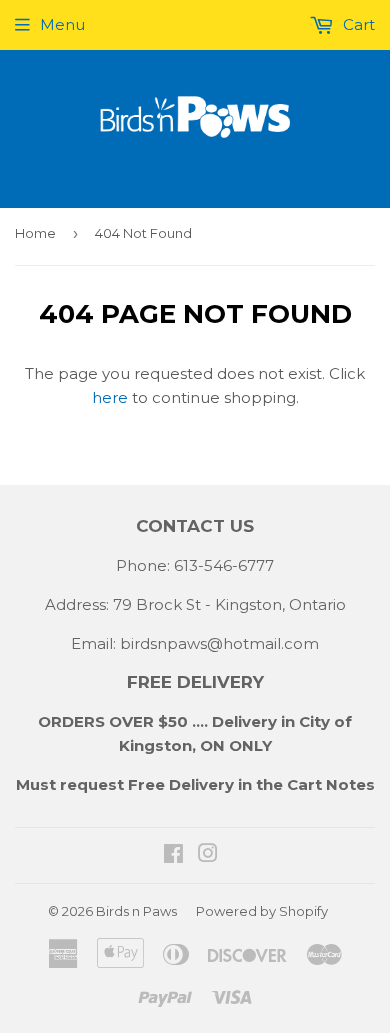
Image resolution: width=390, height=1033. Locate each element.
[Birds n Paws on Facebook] (173, 855)
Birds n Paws (136, 911)
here (110, 397)
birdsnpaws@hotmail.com (219, 643)
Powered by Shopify (262, 911)
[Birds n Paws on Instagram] (208, 855)
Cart (357, 24)
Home (35, 233)
